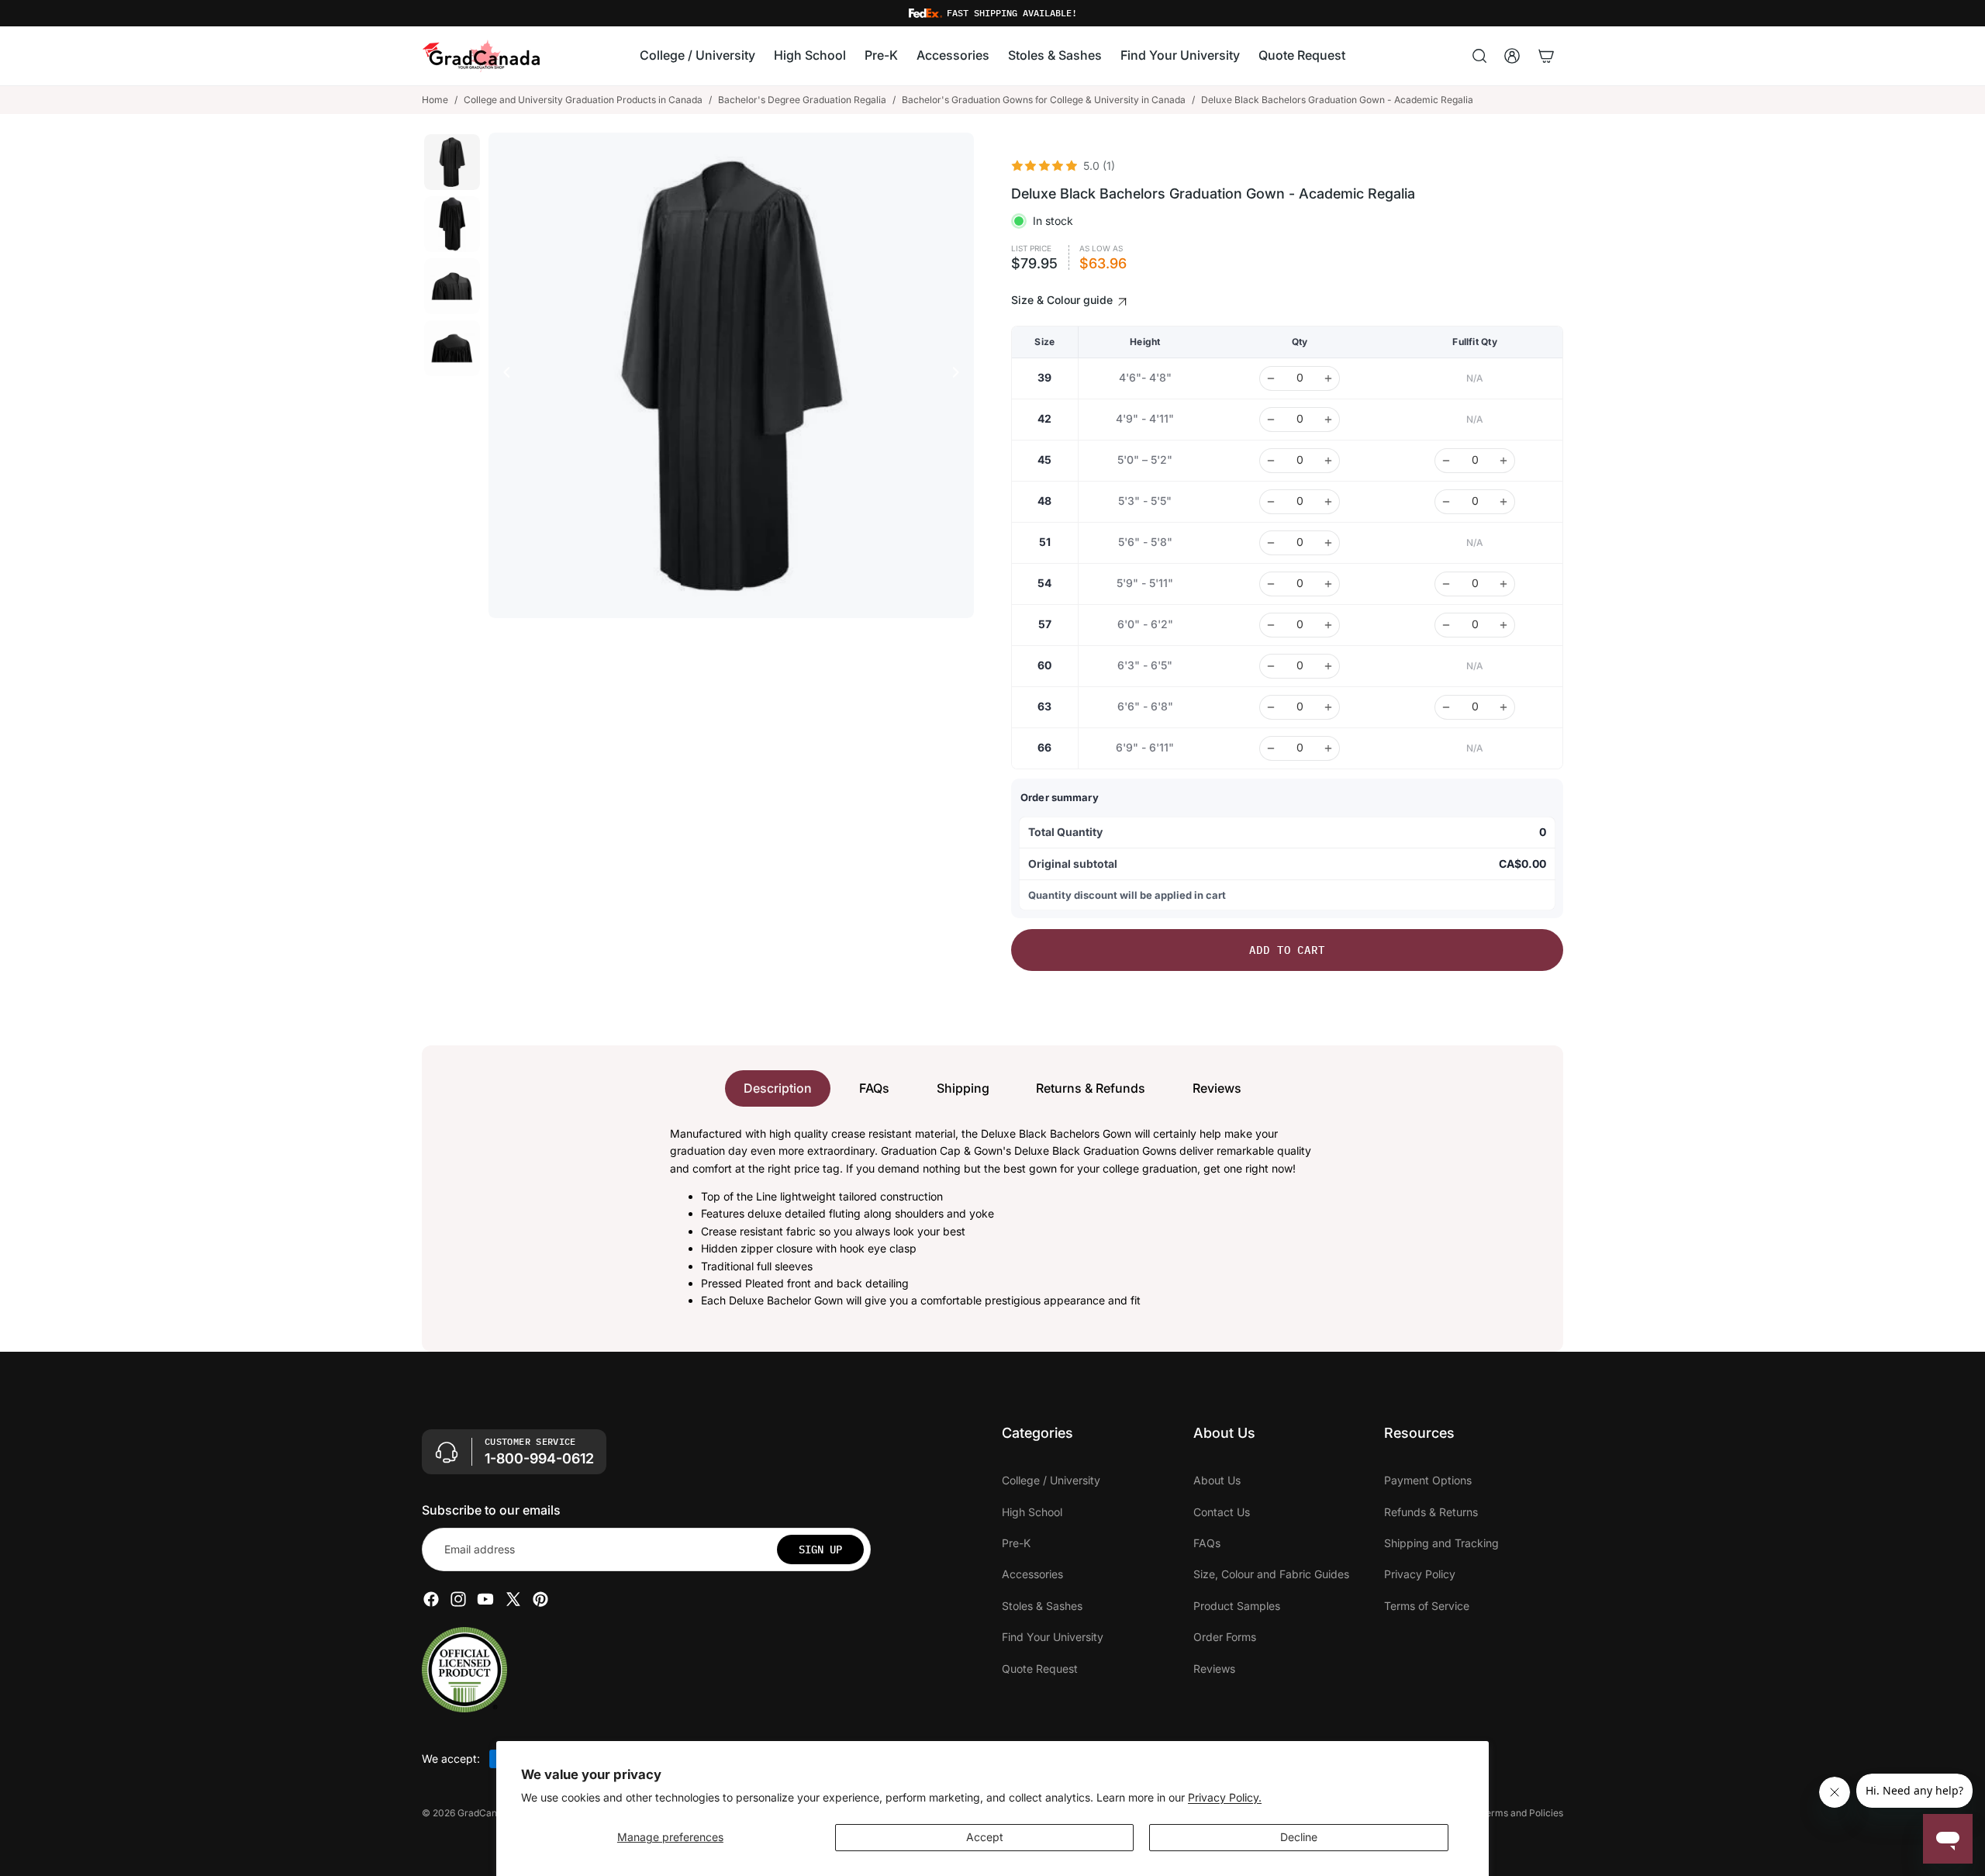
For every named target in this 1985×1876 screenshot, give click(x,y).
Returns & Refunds (1091, 1088)
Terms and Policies (1522, 1813)
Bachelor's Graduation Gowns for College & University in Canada (1044, 100)
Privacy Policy (1420, 1574)
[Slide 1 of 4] (452, 162)
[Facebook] (431, 1599)
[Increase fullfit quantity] (1503, 461)
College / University (1051, 1480)
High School (1032, 1511)
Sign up (820, 1550)
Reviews (1217, 1088)
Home (435, 100)
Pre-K (1016, 1543)
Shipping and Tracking (1441, 1543)
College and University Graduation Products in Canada (583, 100)
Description (778, 1088)
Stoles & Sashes (1042, 1606)
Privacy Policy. (1225, 1797)
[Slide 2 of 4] (452, 224)
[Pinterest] (540, 1599)
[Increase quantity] (1328, 378)
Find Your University (1053, 1637)
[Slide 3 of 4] (452, 286)
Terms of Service (1427, 1606)
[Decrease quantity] (1271, 378)
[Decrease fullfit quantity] (1446, 461)
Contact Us (1222, 1511)
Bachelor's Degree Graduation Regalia (802, 100)
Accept (985, 1837)
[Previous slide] (502, 375)
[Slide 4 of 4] (452, 348)
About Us (1217, 1480)
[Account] (1512, 56)
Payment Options (1428, 1480)
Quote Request (1040, 1668)
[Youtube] (485, 1599)
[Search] (1479, 56)
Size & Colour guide (1063, 300)
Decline (1299, 1837)
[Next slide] (960, 375)
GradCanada (485, 1813)
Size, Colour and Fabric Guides (1271, 1574)
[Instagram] (458, 1599)
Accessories (1032, 1574)
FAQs (874, 1088)
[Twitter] (513, 1599)
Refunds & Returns (1431, 1511)
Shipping (963, 1088)
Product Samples (1237, 1606)
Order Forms (1225, 1637)
